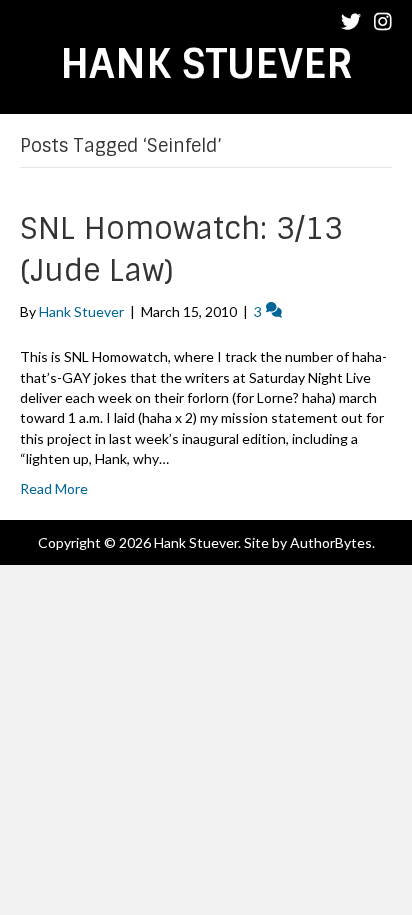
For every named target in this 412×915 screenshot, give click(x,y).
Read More (54, 488)
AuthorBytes (331, 542)
